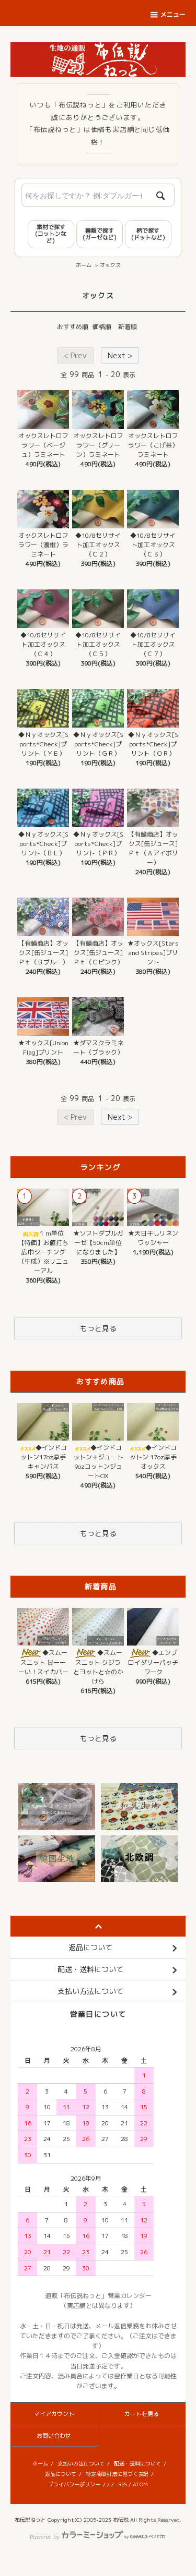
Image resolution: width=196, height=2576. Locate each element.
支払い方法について (81, 2463)
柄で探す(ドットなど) (148, 234)
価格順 (102, 327)
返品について (61, 2474)
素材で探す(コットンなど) (51, 234)
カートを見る (142, 2414)
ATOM (140, 2484)
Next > (120, 355)
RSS (123, 2484)
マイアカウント (54, 2414)
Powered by (45, 2537)
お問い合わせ (54, 2436)
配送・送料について (137, 2463)
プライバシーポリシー (74, 2484)
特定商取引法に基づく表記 (117, 2474)
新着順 (128, 327)
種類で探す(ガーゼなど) (100, 234)
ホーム (84, 265)
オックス (110, 265)
